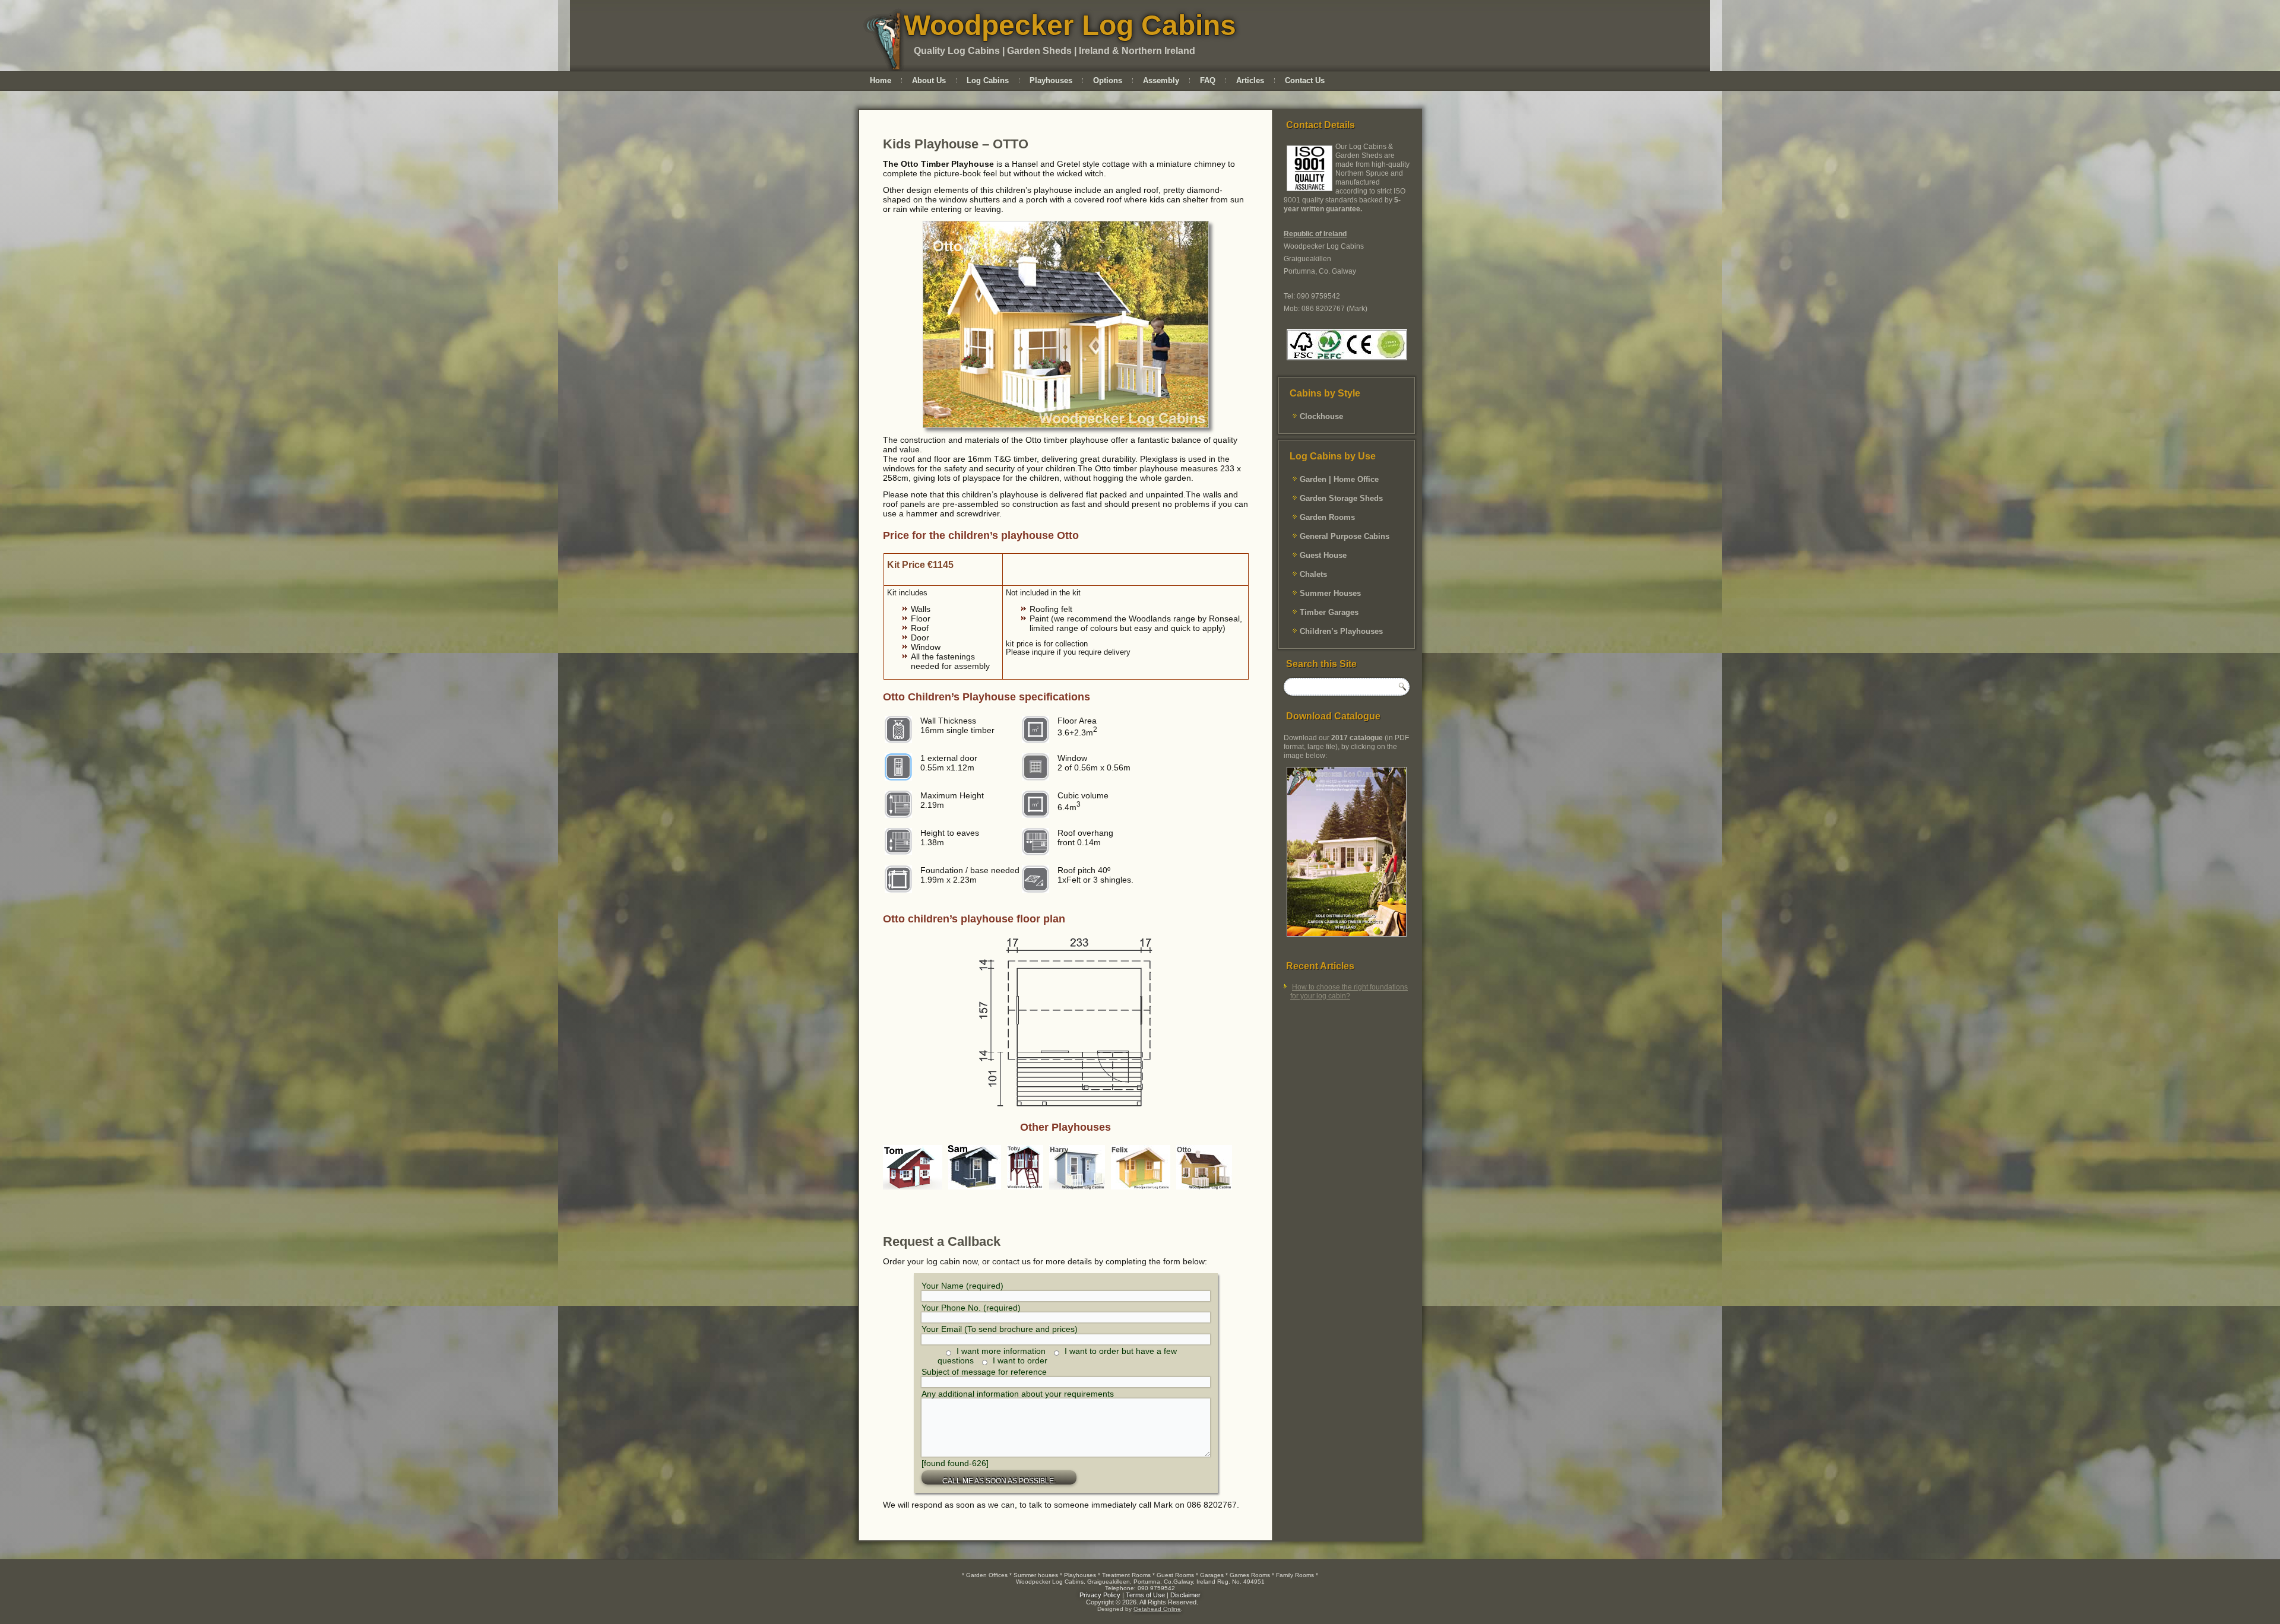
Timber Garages (1329, 612)
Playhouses (1051, 80)
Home (881, 80)
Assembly (1161, 80)
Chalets (1313, 574)
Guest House (1323, 555)
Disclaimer (1185, 1595)
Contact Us (1305, 80)
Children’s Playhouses (1341, 631)
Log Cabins (988, 80)
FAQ (1208, 80)
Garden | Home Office (1339, 479)
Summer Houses (1330, 593)
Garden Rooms (1327, 517)
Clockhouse (1321, 416)
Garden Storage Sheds (1341, 498)
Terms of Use (1145, 1595)
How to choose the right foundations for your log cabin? (1349, 992)
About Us (929, 80)
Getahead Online (1157, 1609)
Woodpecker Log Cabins (1070, 25)
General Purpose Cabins (1345, 536)
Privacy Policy (1100, 1595)
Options (1108, 80)
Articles (1250, 80)
